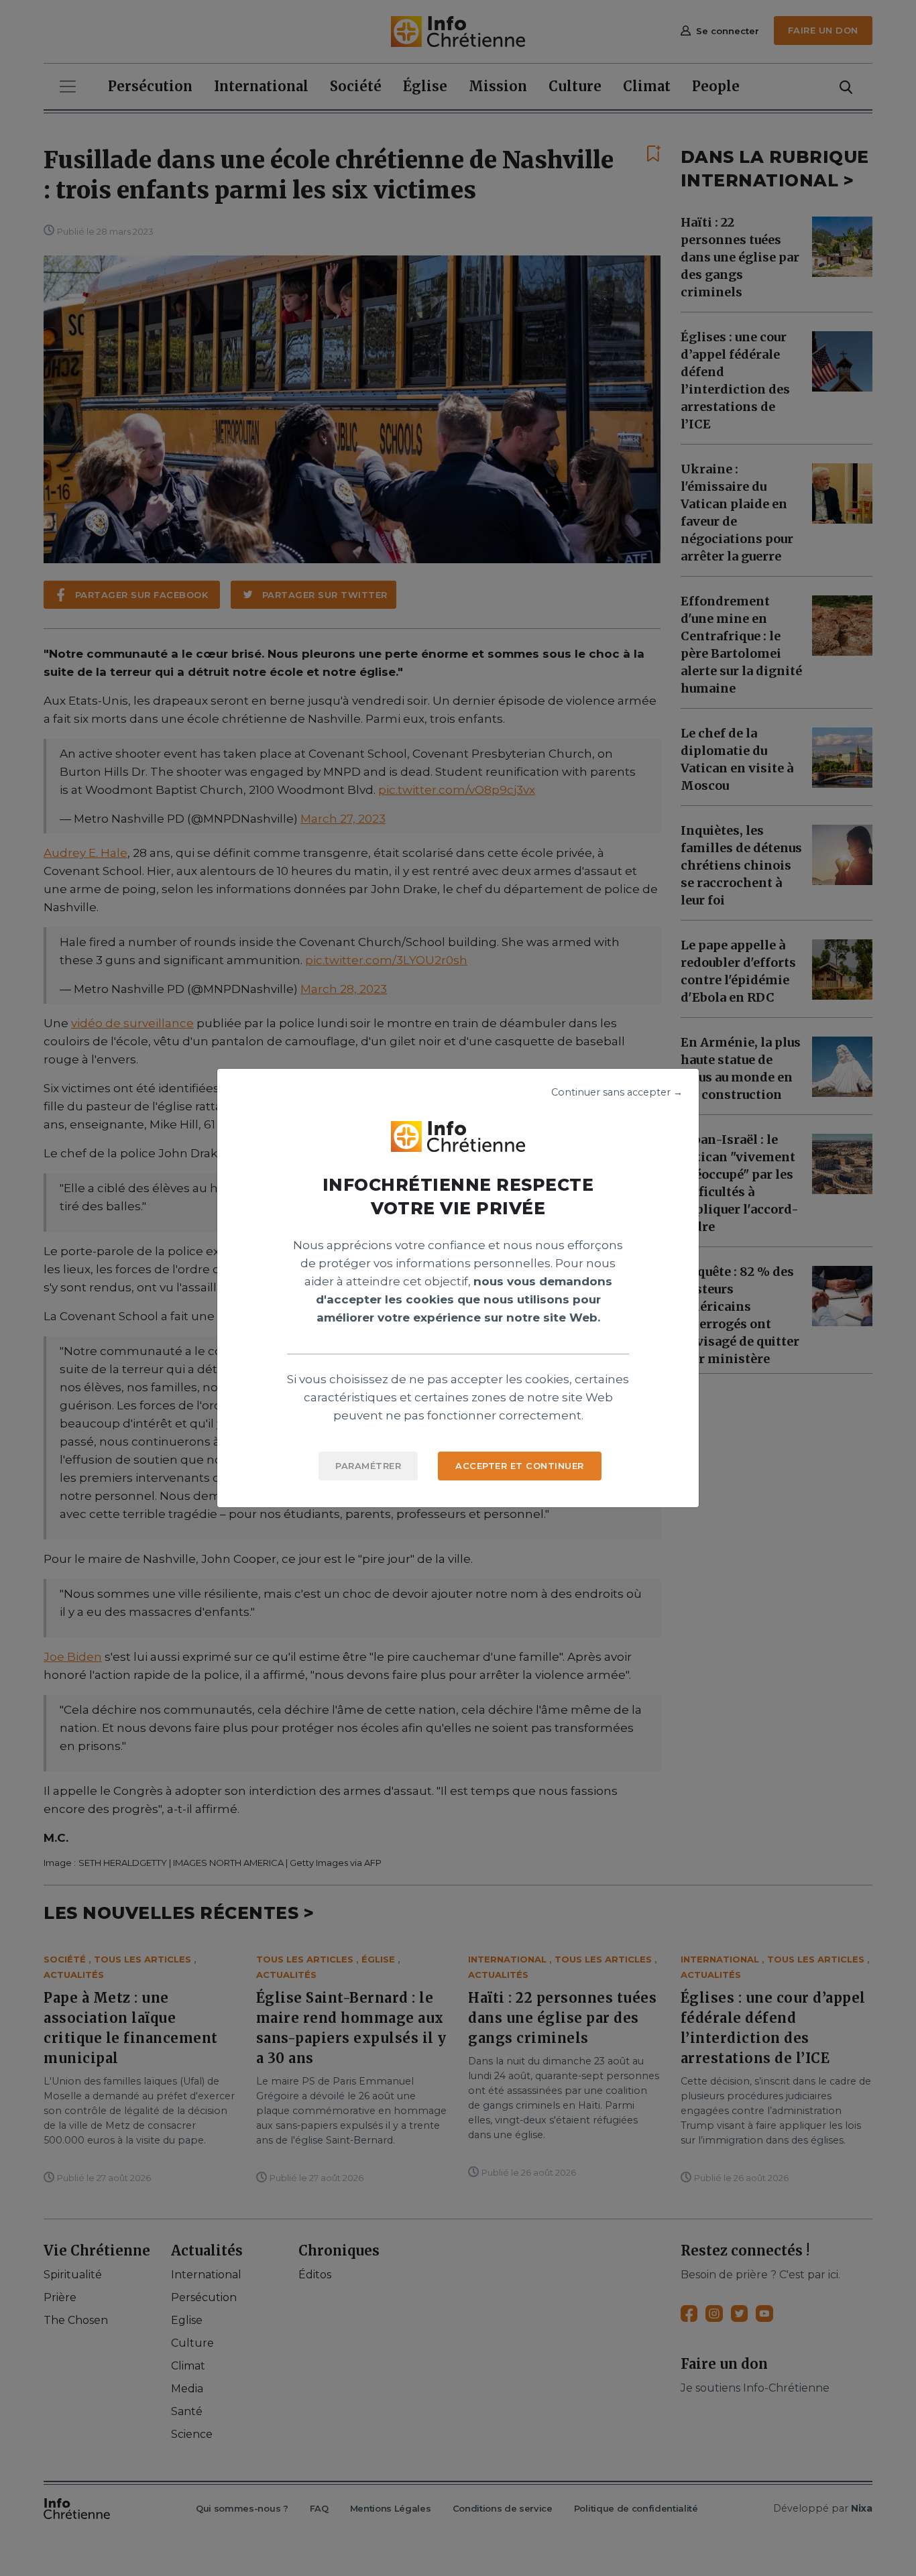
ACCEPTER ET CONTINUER (520, 1466)
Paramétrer (368, 1466)
